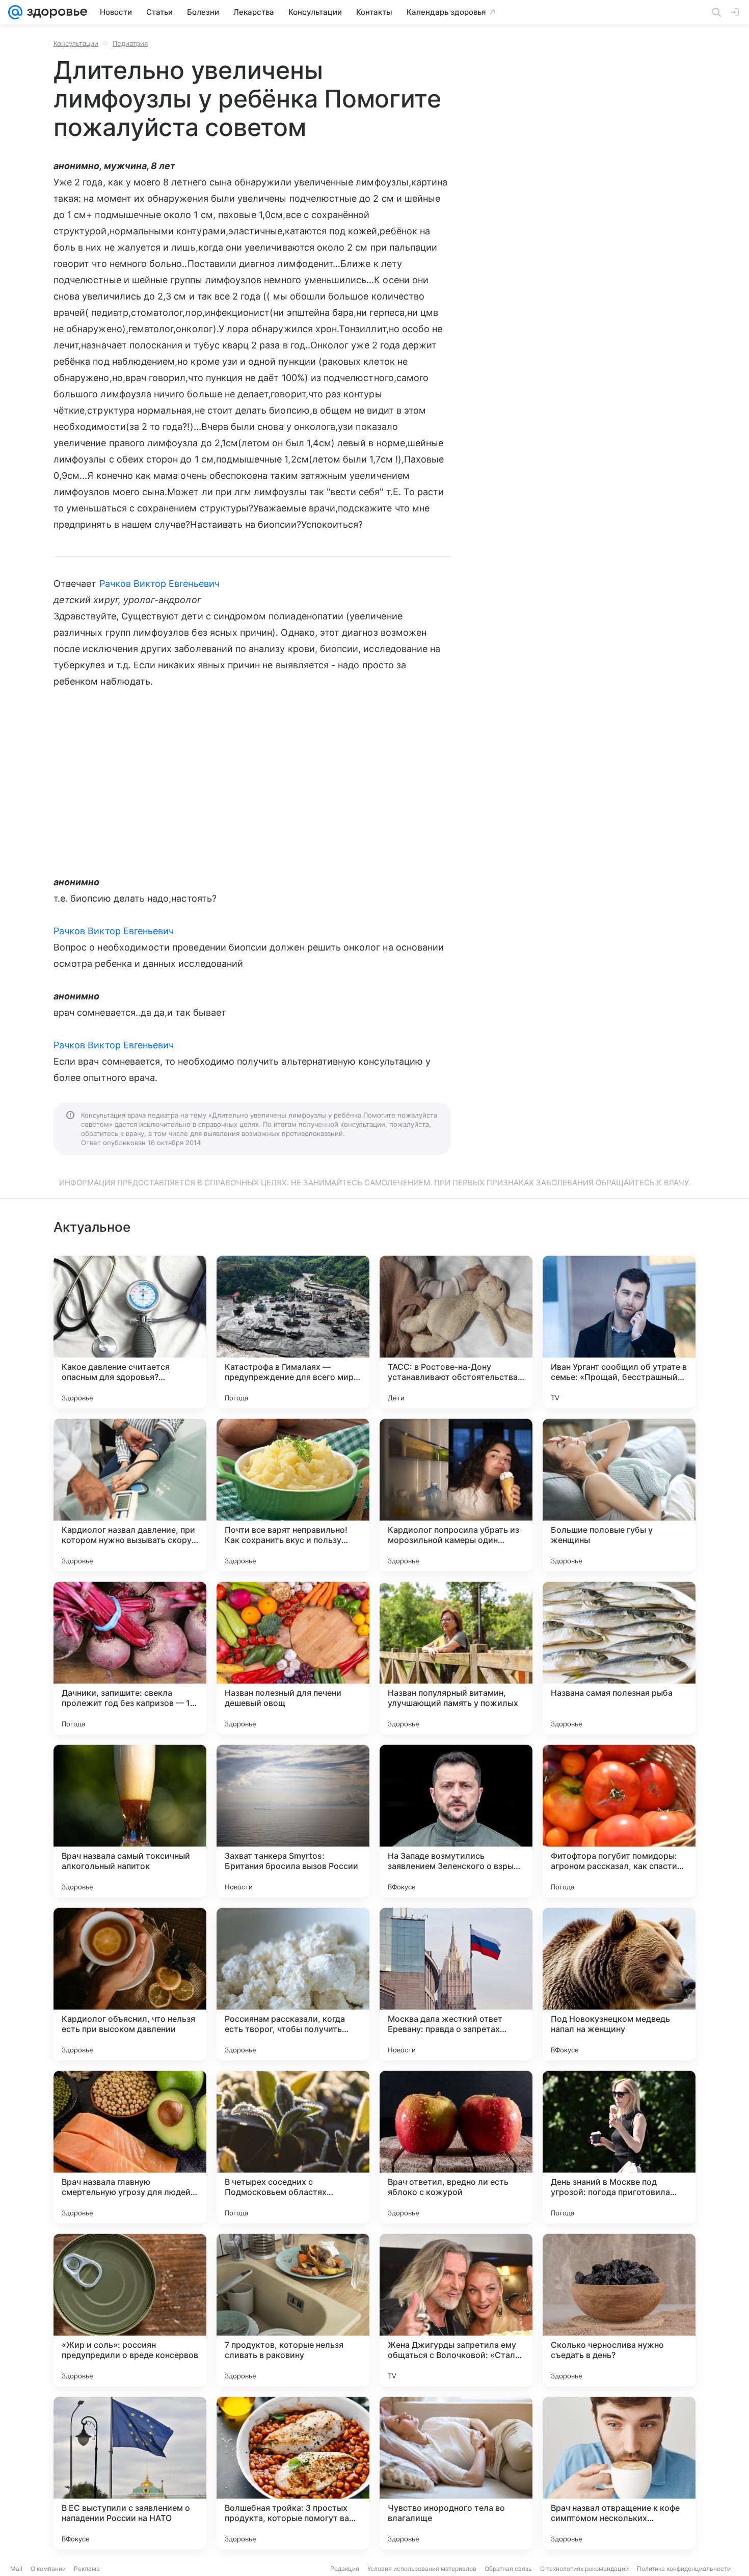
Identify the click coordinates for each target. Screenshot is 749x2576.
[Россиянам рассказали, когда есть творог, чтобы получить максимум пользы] (293, 1984)
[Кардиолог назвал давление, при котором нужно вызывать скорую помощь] (130, 1495)
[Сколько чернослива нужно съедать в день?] (619, 2310)
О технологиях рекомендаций (584, 2569)
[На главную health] (55, 12)
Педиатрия (130, 43)
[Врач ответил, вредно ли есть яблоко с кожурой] (456, 2147)
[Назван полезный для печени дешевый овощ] (293, 1658)
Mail (16, 2569)
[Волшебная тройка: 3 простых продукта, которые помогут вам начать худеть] (293, 2473)
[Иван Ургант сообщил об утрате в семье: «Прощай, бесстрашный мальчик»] (619, 1332)
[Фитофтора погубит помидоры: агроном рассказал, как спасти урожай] (619, 1821)
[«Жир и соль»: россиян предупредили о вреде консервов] (130, 2310)
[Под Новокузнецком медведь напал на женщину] (619, 1984)
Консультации (76, 43)
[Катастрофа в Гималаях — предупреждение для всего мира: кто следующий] (293, 1332)
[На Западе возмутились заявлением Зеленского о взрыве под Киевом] (456, 1821)
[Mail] (15, 12)
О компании (48, 2569)
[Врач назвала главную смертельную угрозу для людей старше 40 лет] (130, 2147)
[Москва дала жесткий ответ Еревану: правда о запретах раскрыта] (456, 1984)
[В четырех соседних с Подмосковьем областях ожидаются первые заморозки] (293, 2147)
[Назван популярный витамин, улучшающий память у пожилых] (456, 1658)
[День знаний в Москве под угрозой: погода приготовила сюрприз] (619, 2147)
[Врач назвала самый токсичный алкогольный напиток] (130, 1821)
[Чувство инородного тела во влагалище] (456, 2473)
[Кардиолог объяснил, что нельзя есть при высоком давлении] (130, 1984)
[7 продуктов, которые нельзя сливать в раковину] (293, 2310)
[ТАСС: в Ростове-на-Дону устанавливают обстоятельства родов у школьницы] (456, 1332)
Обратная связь (508, 2569)
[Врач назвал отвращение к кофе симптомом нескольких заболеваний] (619, 2473)
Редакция (345, 2569)
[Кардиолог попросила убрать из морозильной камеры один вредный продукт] (456, 1495)
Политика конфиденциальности (684, 2569)
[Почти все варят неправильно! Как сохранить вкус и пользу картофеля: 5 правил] (293, 1495)
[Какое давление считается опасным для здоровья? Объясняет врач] (130, 1332)
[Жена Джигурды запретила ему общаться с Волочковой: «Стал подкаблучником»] (456, 2310)
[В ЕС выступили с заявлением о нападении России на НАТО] (130, 2473)
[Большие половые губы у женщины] (619, 1495)
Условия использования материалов (422, 2569)
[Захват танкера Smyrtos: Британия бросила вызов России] (293, 1821)
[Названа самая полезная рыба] (619, 1658)
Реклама (87, 2569)
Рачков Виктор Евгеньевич (159, 584)
